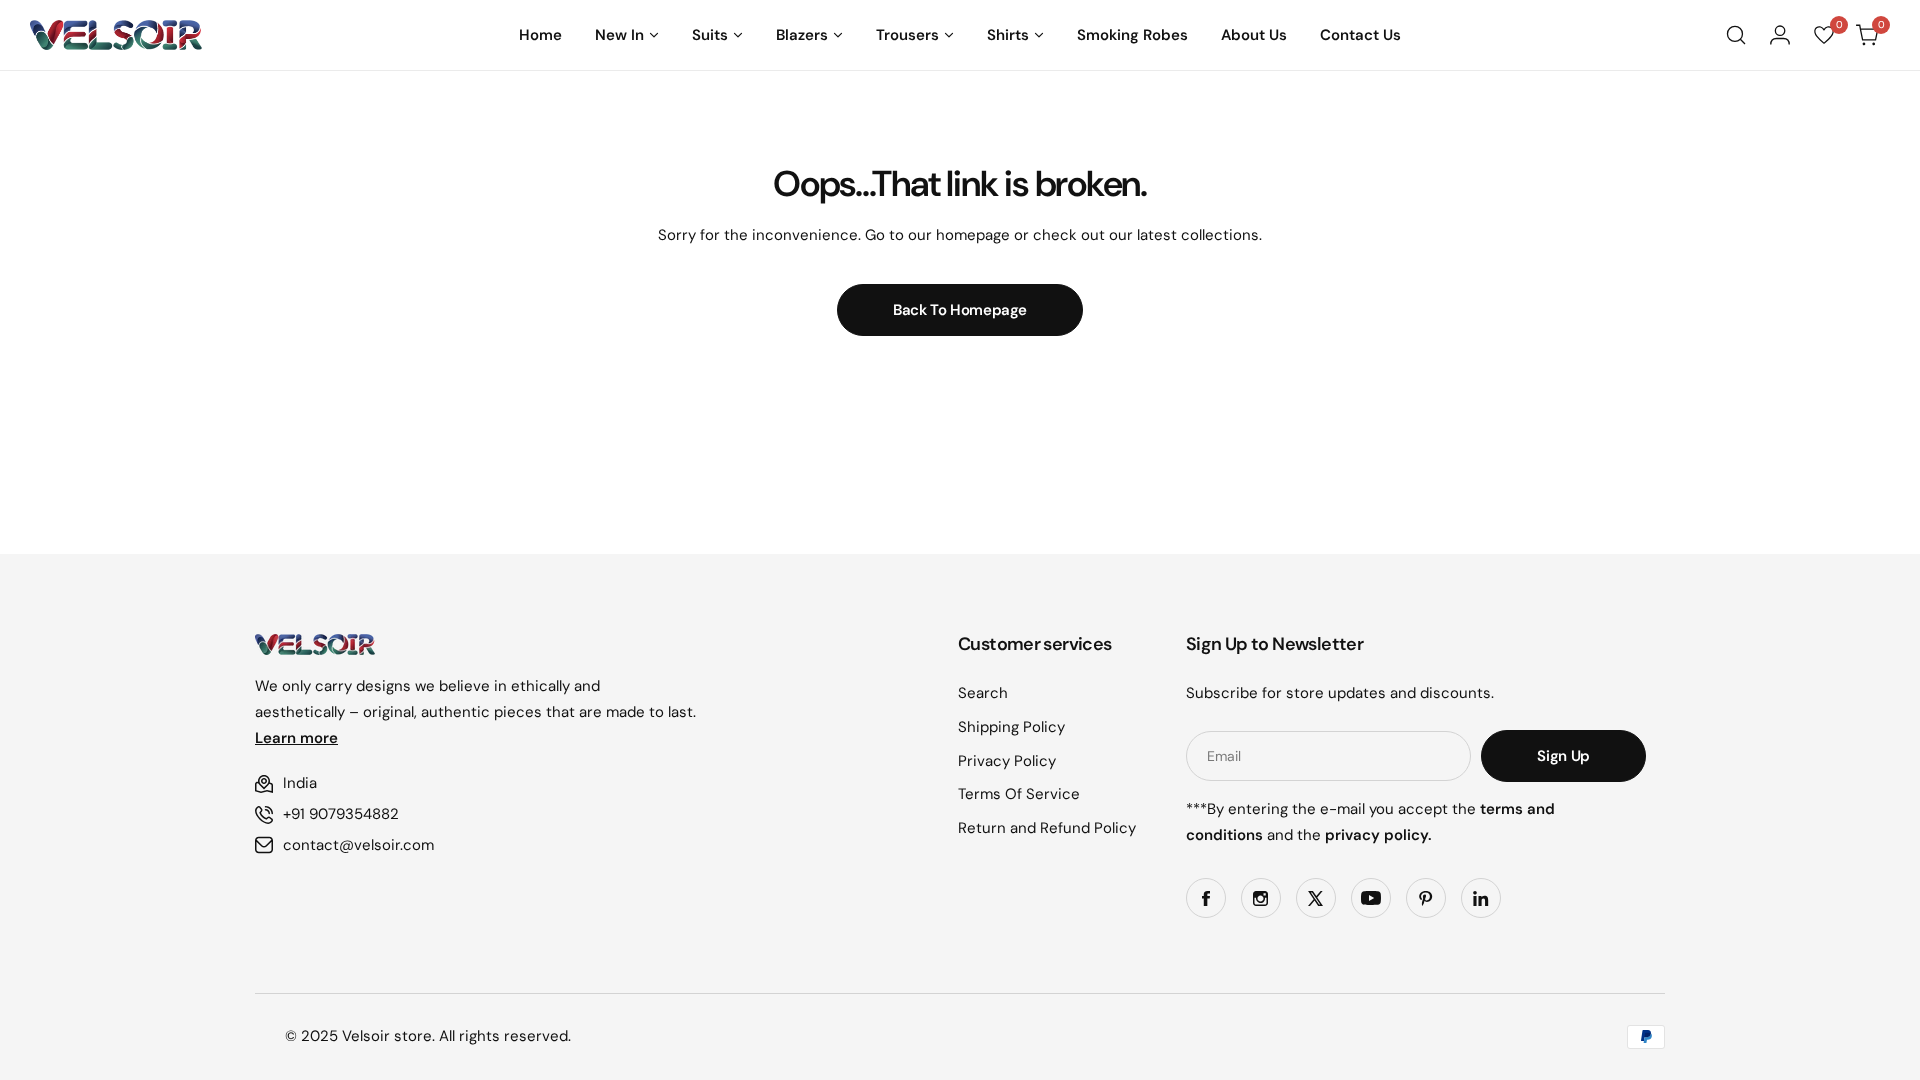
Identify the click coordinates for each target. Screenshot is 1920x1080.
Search (983, 693)
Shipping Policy (1011, 727)
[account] (1780, 35)
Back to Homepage (960, 310)
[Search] (1736, 35)
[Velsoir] (116, 35)
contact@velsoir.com (358, 845)
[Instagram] (1261, 898)
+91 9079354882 (341, 814)
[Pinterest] (1426, 898)
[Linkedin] (1481, 898)
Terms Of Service (1019, 794)
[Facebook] (1206, 898)
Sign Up (1563, 756)
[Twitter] (1316, 898)
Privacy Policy (1007, 761)
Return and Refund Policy (1047, 828)
